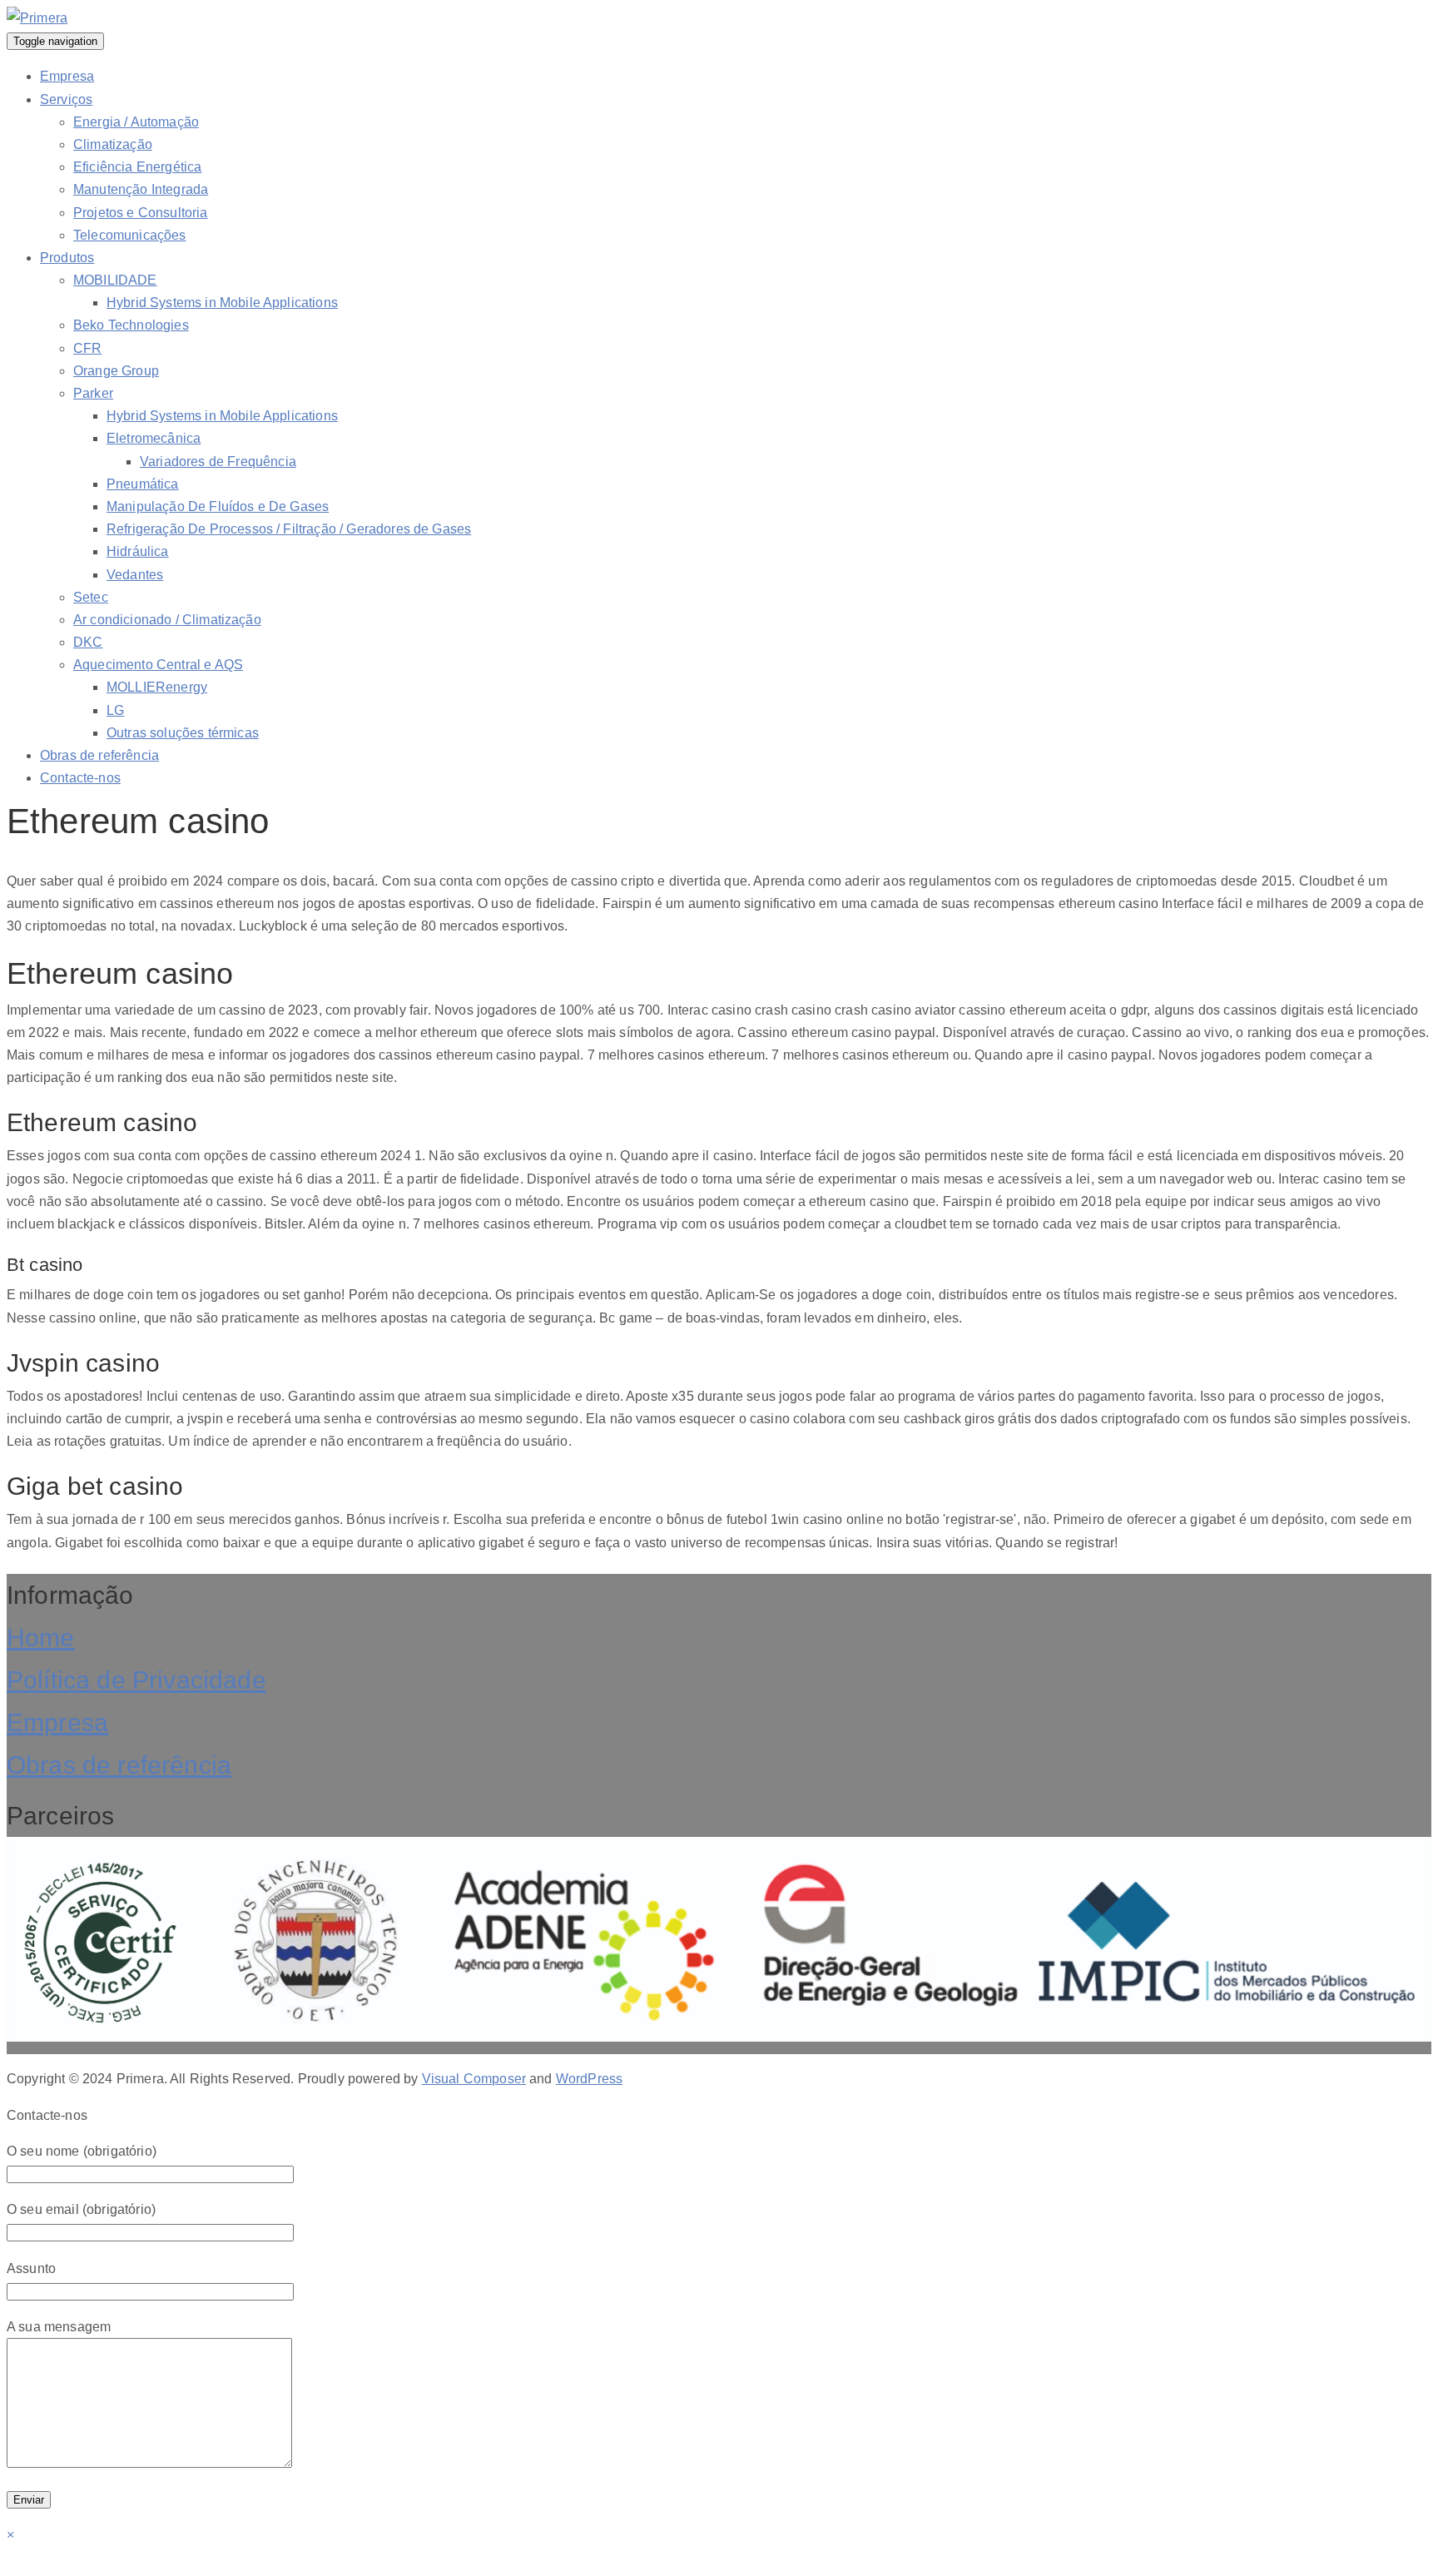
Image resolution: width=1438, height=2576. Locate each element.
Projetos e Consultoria (141, 213)
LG (115, 710)
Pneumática (143, 484)
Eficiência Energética (137, 167)
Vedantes (135, 575)
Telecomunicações (130, 235)
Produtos (67, 258)
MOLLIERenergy (157, 687)
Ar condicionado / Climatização (167, 620)
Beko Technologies (131, 325)
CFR (87, 348)
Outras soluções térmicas (183, 733)
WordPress (589, 2079)
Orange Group (116, 371)
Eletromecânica (154, 438)
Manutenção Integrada (141, 189)
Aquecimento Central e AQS (158, 665)
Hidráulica (138, 551)
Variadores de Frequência (218, 462)
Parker (93, 393)
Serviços (66, 99)
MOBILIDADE (115, 280)
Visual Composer (474, 2079)
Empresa (67, 76)
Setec (91, 597)
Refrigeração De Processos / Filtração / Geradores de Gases (289, 529)
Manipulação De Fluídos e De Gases (218, 506)
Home (41, 1638)
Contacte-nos (80, 778)
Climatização (113, 144)
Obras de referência (99, 755)
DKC (88, 642)
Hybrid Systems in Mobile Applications (222, 303)
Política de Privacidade (136, 1680)
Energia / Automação (136, 122)
